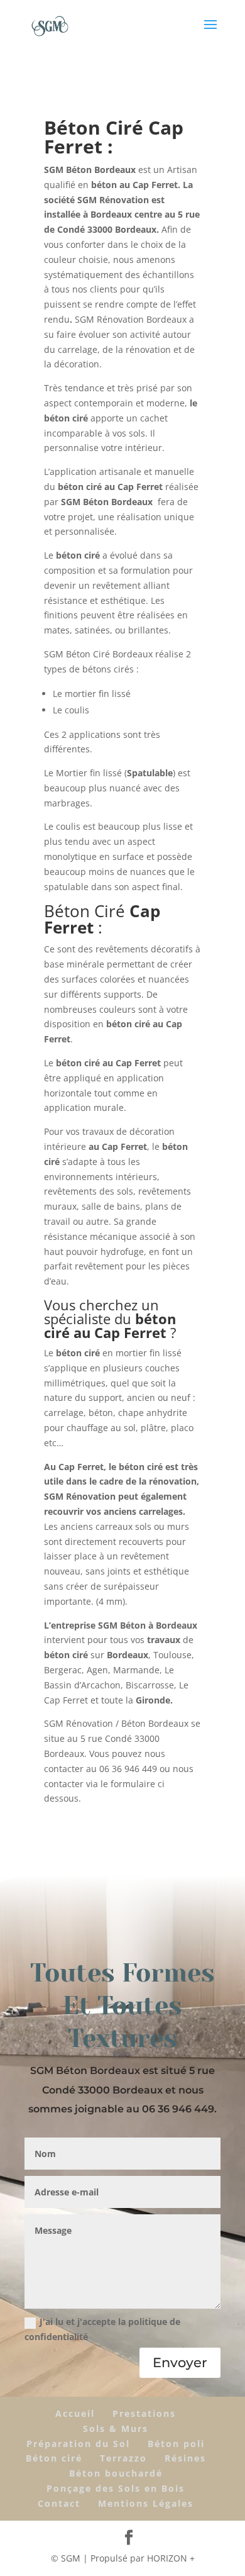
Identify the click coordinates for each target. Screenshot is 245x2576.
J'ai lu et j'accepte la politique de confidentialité (102, 2329)
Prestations (144, 2413)
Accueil (75, 2413)
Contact (59, 2503)
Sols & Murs (116, 2428)
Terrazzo (123, 2458)
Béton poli (176, 2444)
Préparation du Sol (78, 2444)
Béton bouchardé (116, 2473)
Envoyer (180, 2362)
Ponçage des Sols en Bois (116, 2488)
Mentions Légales (146, 2503)
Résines (185, 2458)
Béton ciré (54, 2458)
